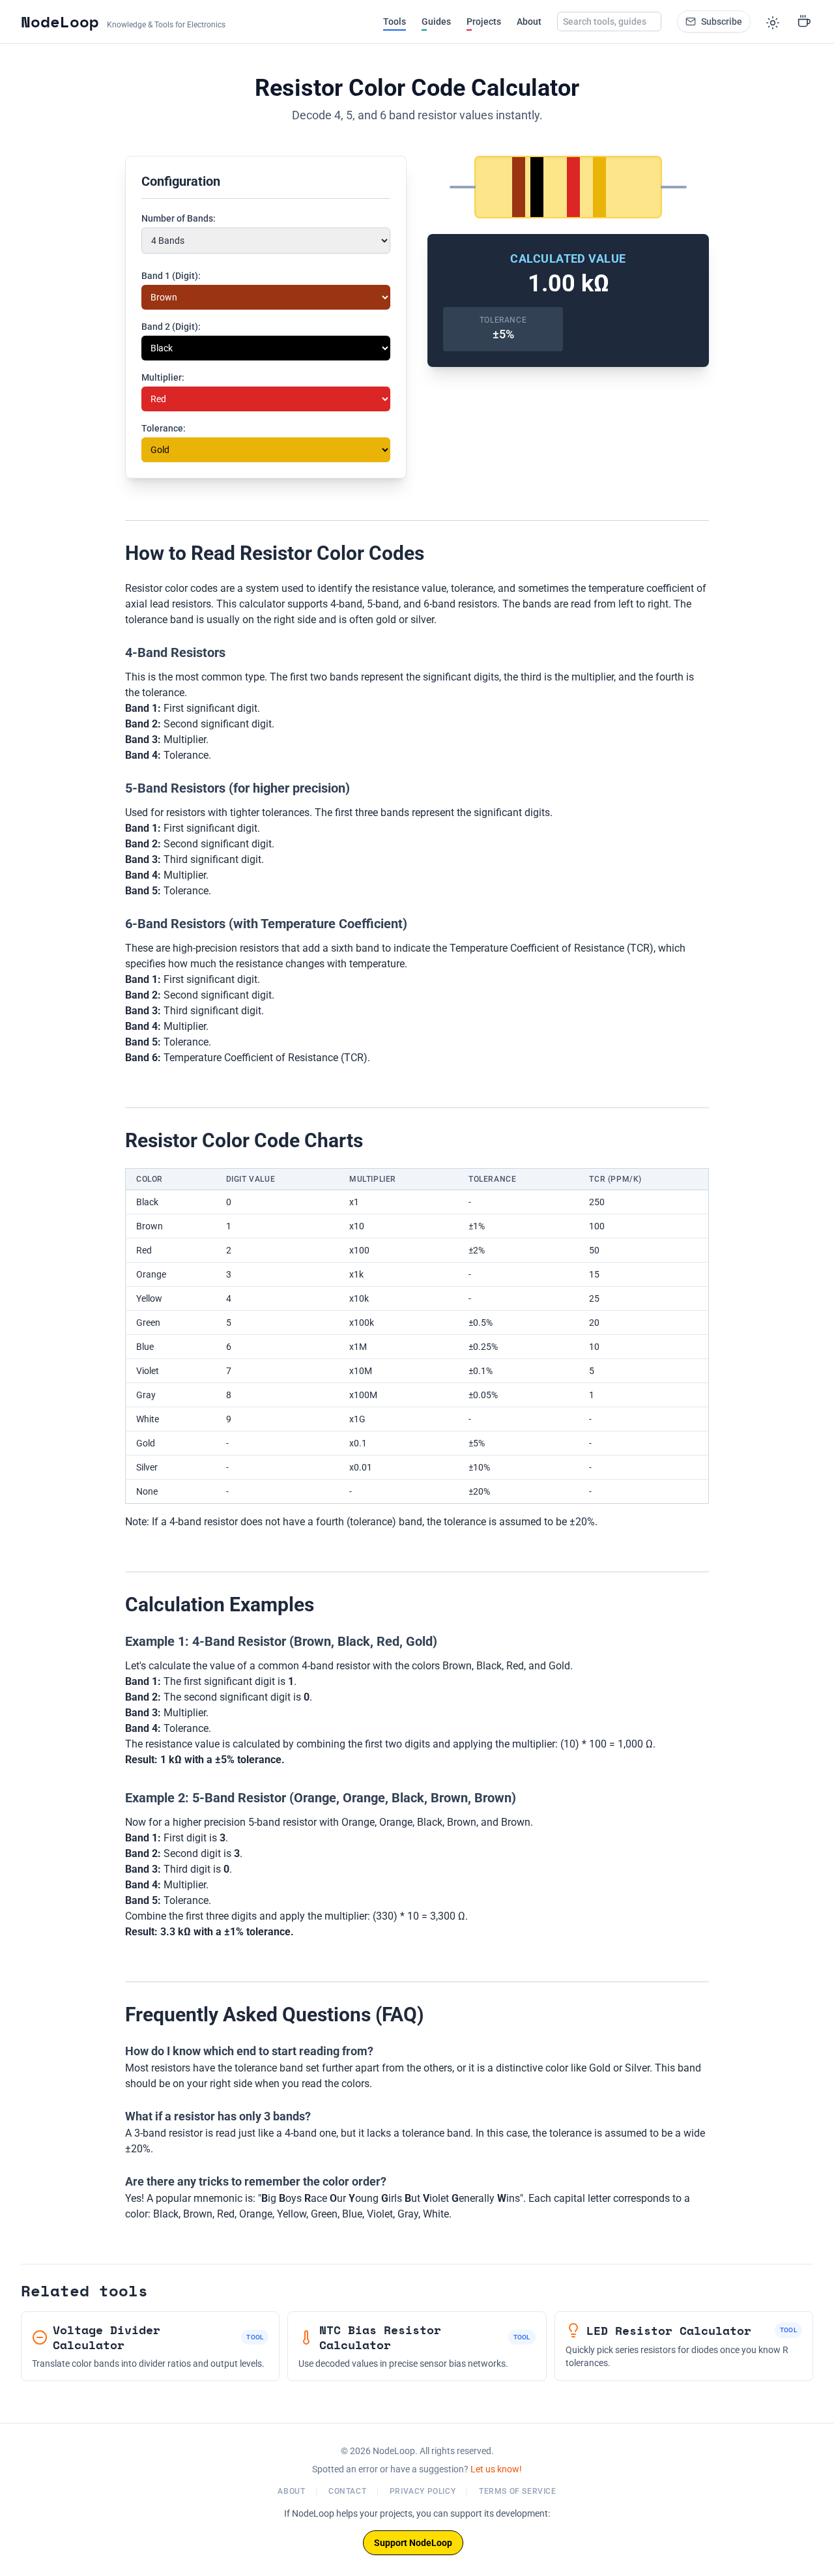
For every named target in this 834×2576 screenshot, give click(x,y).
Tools (395, 22)
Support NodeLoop (413, 2543)
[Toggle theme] (773, 22)
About (529, 22)
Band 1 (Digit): (171, 276)
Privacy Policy (423, 2491)
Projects (484, 22)
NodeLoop (60, 22)
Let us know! (496, 2469)
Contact (347, 2491)
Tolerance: (164, 428)
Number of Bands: (179, 218)
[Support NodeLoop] (804, 22)
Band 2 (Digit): (171, 327)
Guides (436, 22)
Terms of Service (518, 2491)
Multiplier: (163, 377)
